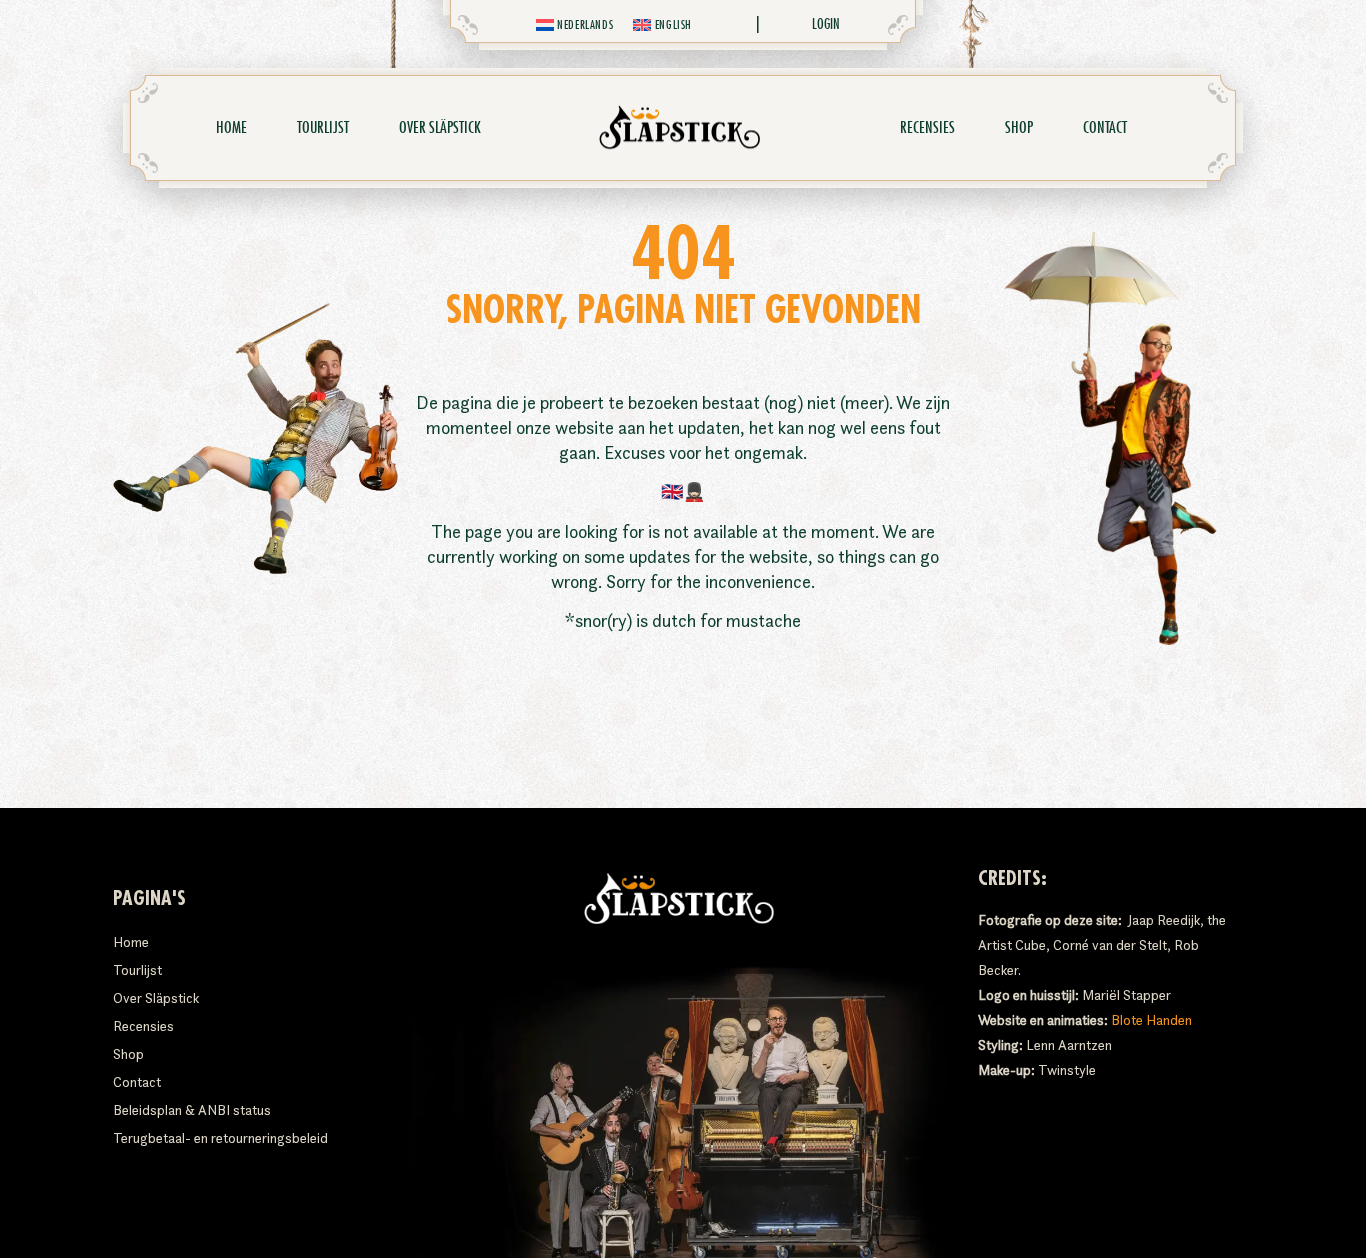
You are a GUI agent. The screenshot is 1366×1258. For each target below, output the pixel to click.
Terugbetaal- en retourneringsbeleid (220, 1138)
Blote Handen (1151, 1020)
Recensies (927, 128)
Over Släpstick (440, 128)
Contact (1105, 128)
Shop (1019, 128)
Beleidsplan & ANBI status (192, 1110)
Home (231, 128)
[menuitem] (575, 25)
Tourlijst (323, 128)
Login (826, 24)
